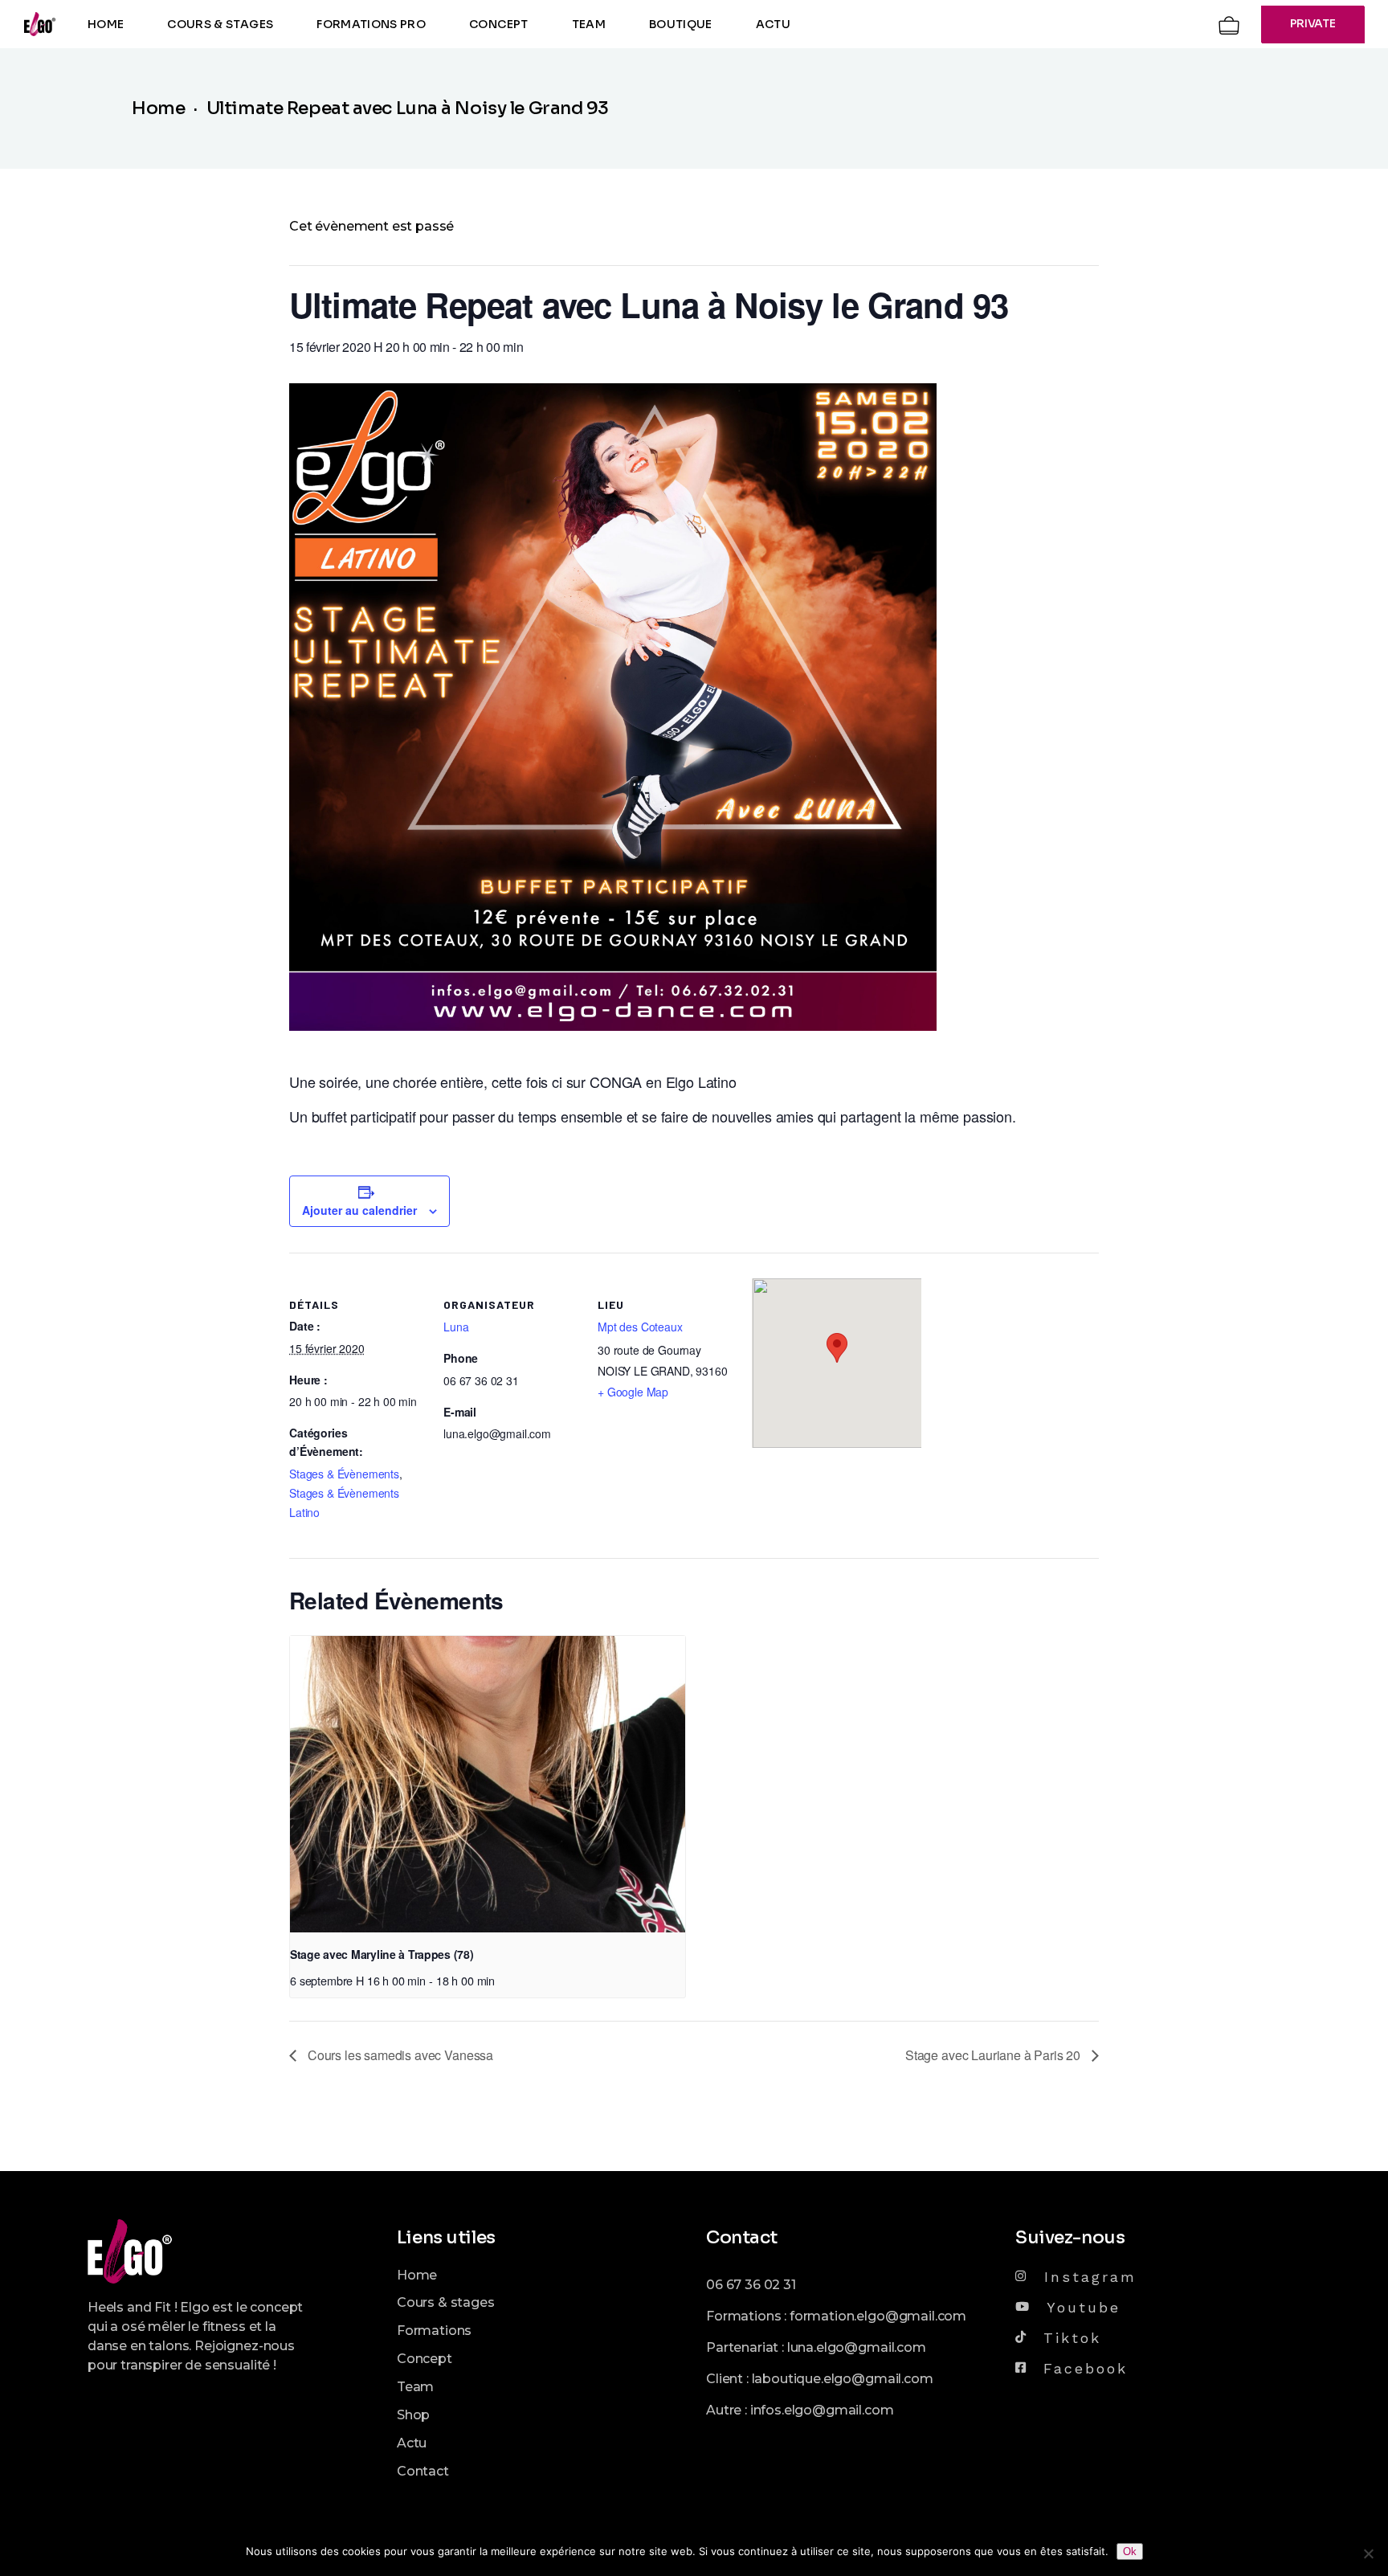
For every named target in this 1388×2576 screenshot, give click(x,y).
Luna (456, 1327)
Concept (425, 2359)
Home (417, 2275)
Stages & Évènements (344, 1474)
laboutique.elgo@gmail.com (843, 2379)
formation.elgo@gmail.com (878, 2316)
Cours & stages (446, 2302)
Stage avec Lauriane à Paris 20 (994, 2055)
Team (415, 2387)
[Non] (1368, 2554)
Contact (423, 2471)
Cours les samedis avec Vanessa (399, 2055)
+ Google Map (633, 1392)
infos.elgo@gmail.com (822, 2410)
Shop (413, 2415)
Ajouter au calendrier (359, 1210)
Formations (434, 2331)
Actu (412, 2443)
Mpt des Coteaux (640, 1327)
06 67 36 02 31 (751, 2285)
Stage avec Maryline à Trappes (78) (382, 1954)
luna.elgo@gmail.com (857, 2347)
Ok (1130, 2551)
